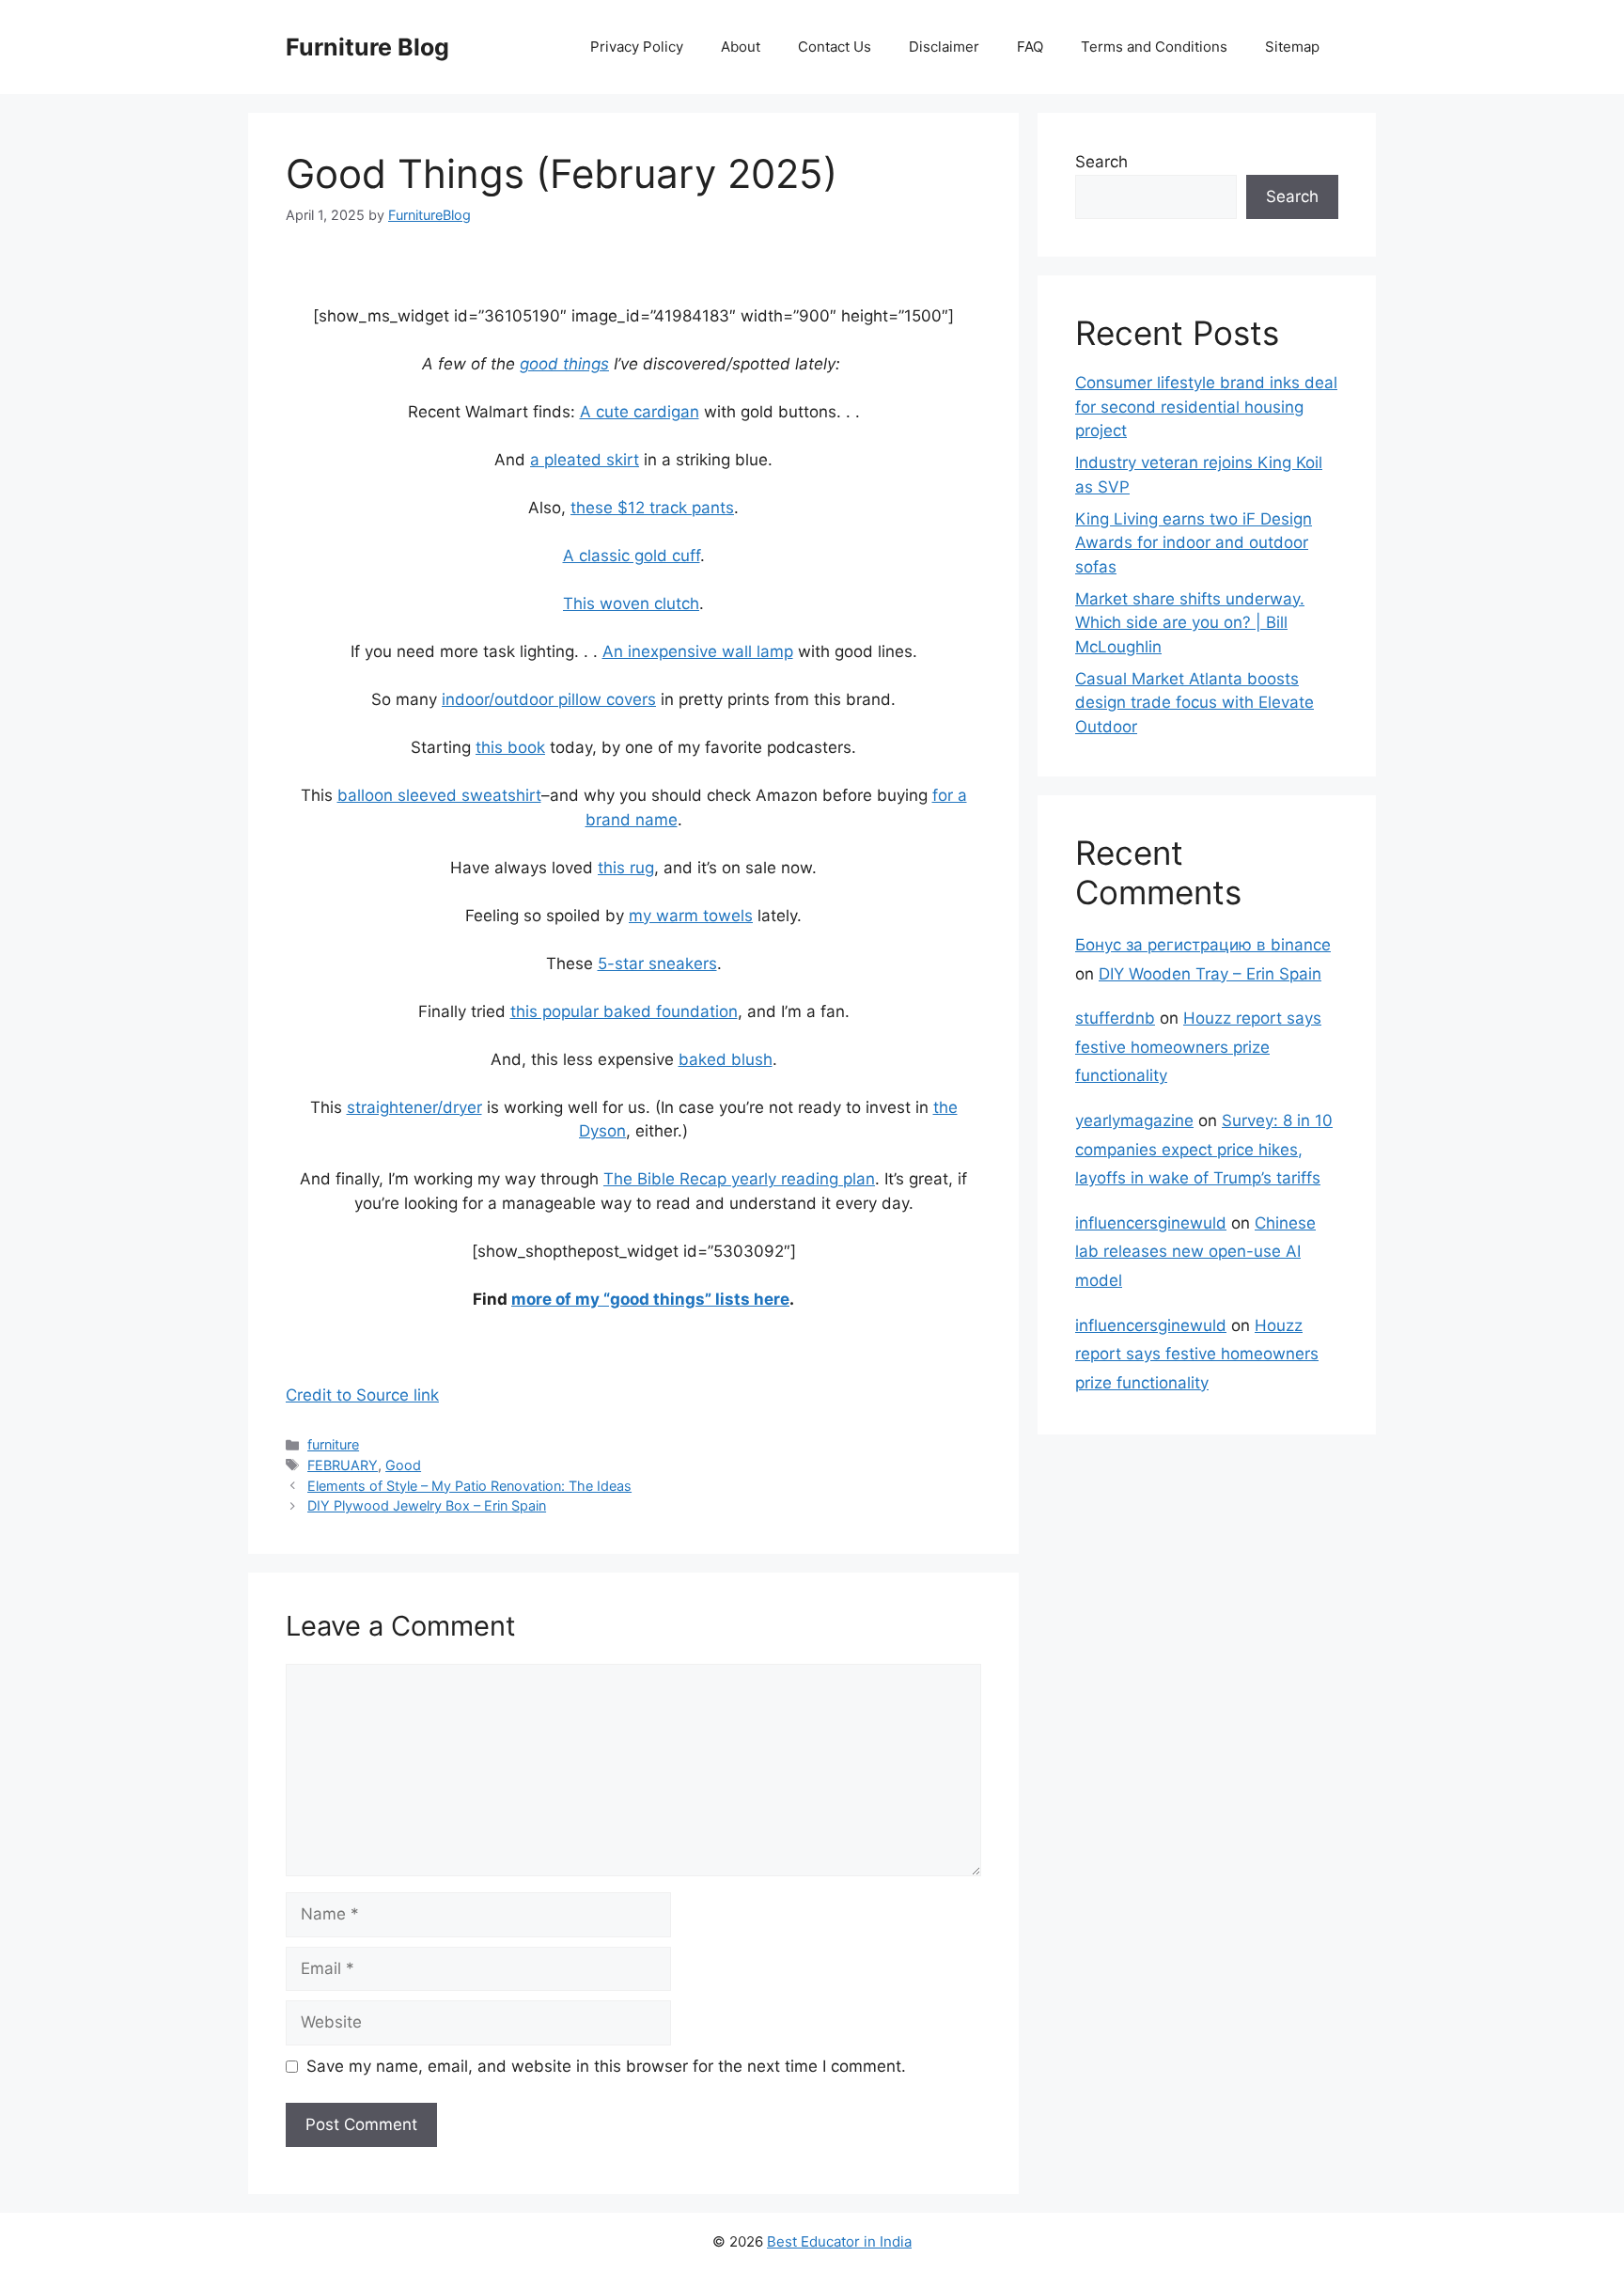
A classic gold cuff (632, 556)
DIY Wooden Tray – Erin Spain (1210, 974)
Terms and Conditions (1154, 47)
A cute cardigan (640, 412)
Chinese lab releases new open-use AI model (1195, 1252)
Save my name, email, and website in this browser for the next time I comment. (606, 2066)
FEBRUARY (343, 1465)
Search (1101, 162)
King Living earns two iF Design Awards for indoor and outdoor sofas (1194, 543)
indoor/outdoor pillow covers (549, 699)
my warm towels (691, 916)
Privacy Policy (637, 47)
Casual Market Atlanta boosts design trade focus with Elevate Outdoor (1195, 703)
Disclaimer (944, 47)
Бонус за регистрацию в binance (1203, 945)
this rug (626, 868)
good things (564, 364)
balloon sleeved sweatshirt (439, 795)
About (741, 47)
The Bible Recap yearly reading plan (739, 1179)
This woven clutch (631, 603)
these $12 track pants (652, 508)
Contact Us (835, 47)
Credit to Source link (362, 1395)
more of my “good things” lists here (650, 1299)
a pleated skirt (585, 460)
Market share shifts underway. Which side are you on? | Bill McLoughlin (1190, 623)
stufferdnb (1115, 1018)
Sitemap (1292, 47)
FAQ (1030, 47)
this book (510, 747)
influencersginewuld (1151, 1223)
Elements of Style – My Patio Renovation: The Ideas (469, 1486)
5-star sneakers (657, 964)
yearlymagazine (1134, 1120)
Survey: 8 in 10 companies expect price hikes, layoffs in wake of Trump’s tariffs (1204, 1149)
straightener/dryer (414, 1107)
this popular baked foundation (624, 1011)
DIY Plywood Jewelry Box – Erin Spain (427, 1505)
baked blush (726, 1059)
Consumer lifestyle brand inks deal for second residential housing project (1206, 407)
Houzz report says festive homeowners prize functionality (1198, 1047)
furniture (333, 1444)
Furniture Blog (367, 47)
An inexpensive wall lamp (698, 651)
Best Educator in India (839, 2241)
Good (403, 1465)
